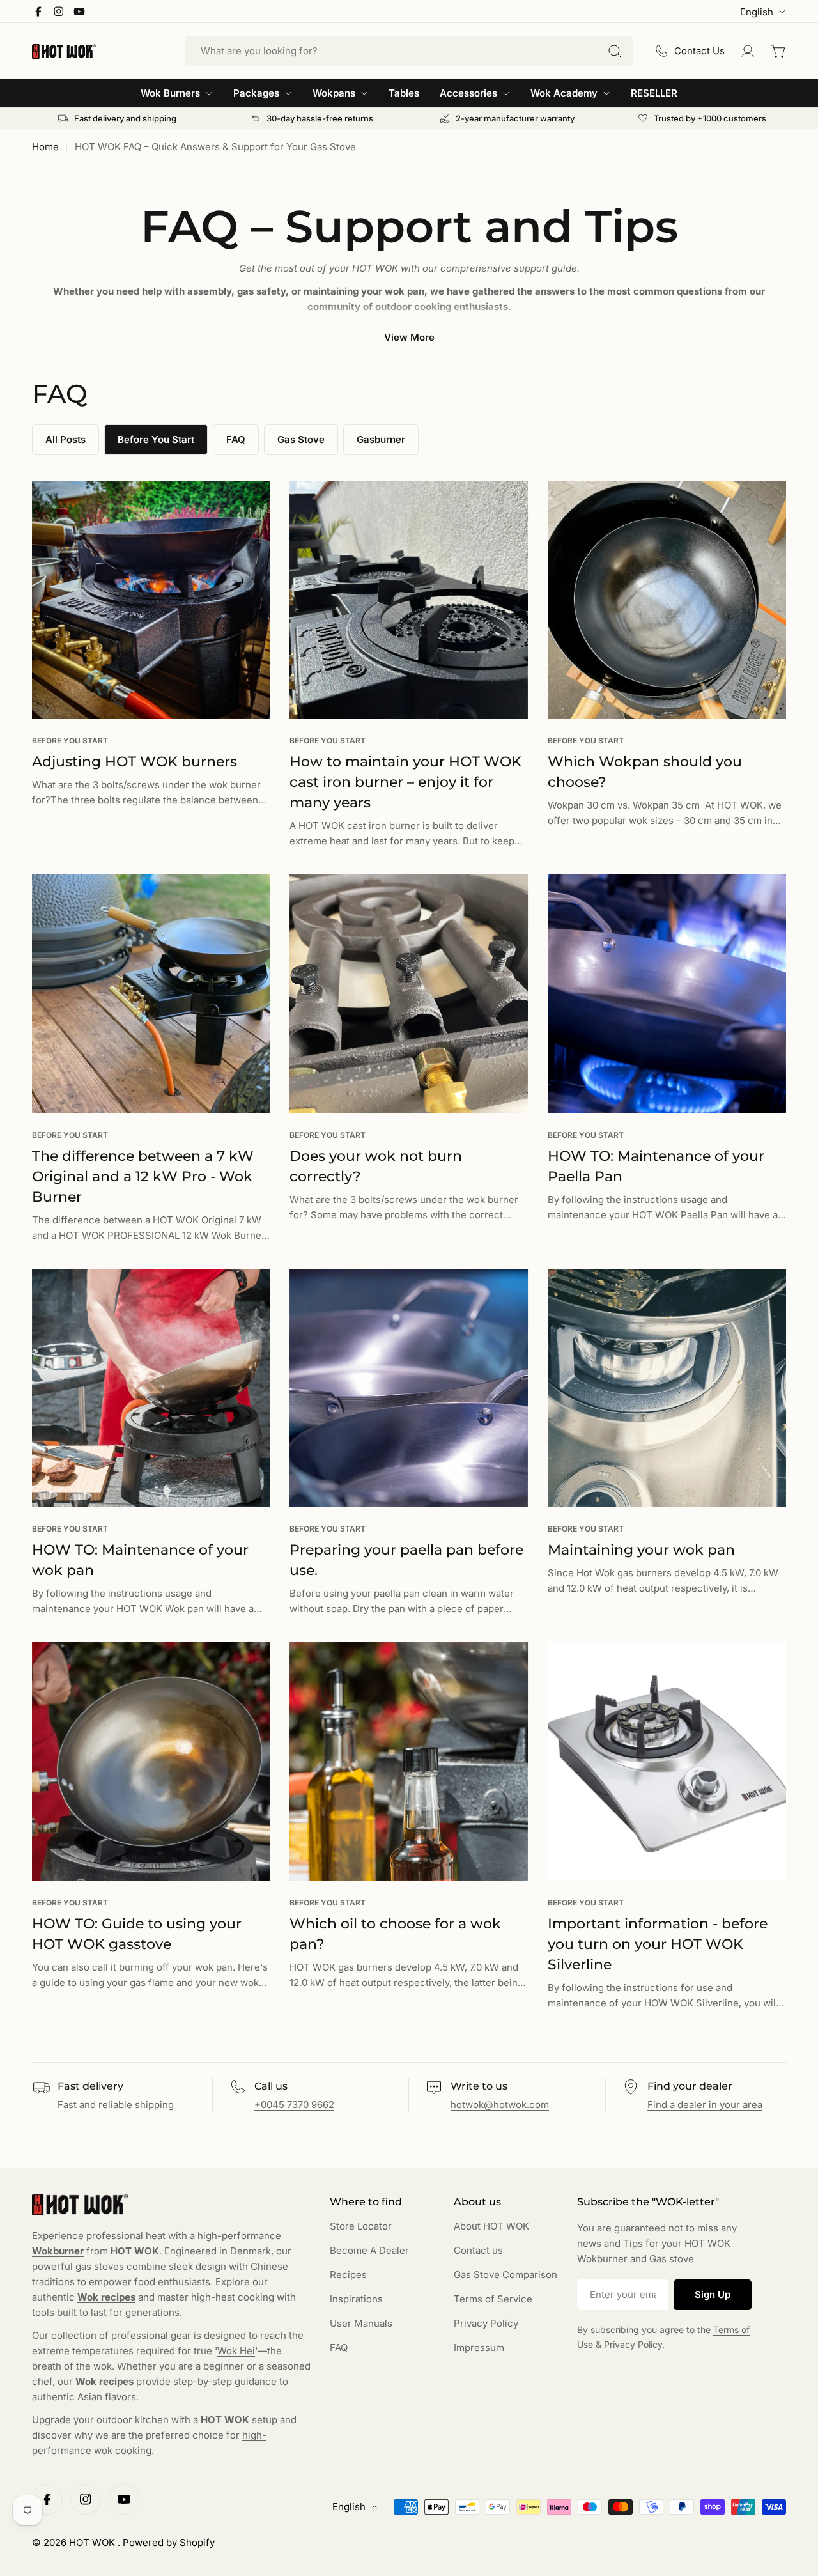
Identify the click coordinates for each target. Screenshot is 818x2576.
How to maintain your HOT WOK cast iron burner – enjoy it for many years (405, 782)
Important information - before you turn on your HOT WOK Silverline (658, 1944)
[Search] (615, 51)
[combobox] (409, 51)
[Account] (748, 51)
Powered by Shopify (169, 2542)
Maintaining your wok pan (641, 1550)
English (757, 12)
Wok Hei (236, 2351)
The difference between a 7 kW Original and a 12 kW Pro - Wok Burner (143, 1176)
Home (45, 147)
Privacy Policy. (634, 2344)
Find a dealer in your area (705, 2105)
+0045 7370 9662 (294, 2105)
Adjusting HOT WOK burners (135, 762)
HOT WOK (93, 2542)
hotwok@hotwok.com (500, 2105)
